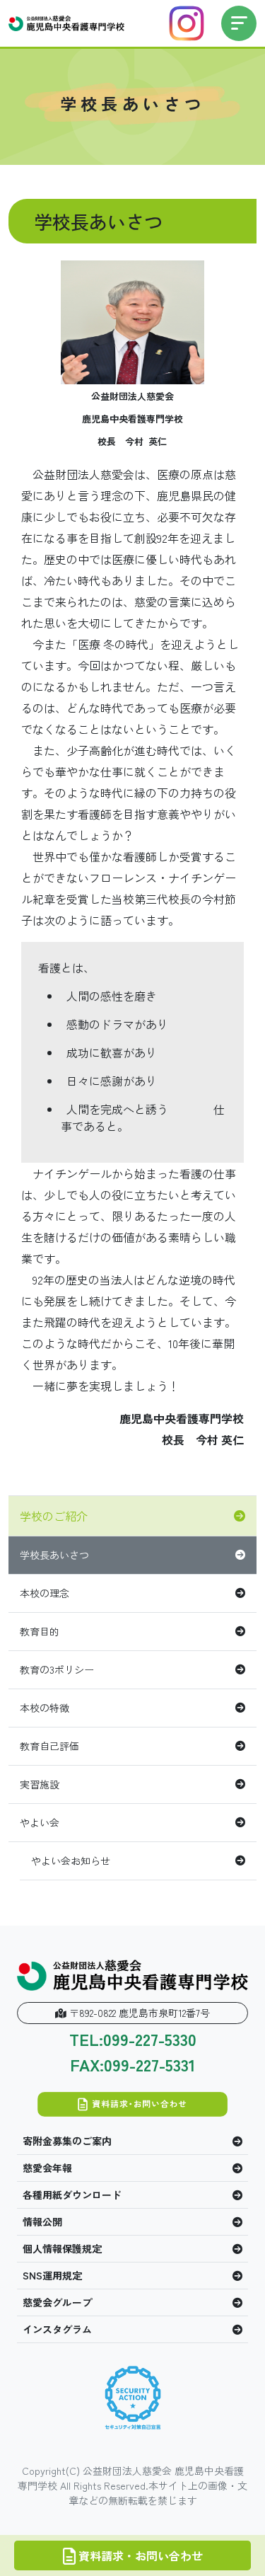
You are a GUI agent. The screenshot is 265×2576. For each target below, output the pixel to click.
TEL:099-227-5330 (133, 2040)
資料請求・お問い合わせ (139, 2555)
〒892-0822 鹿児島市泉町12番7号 (138, 2013)
